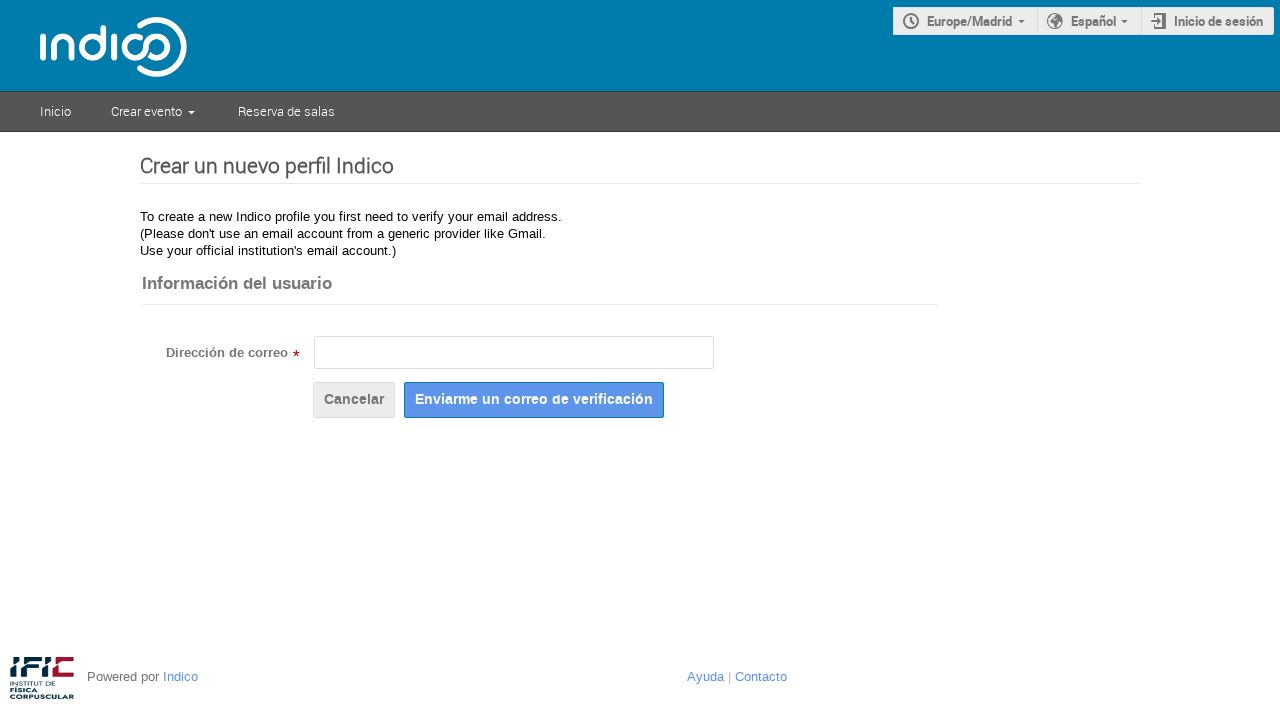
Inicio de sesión (1218, 21)
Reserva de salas (286, 111)
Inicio (55, 111)
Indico (180, 676)
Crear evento (146, 111)
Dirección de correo (227, 353)
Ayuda (705, 676)
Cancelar (354, 399)
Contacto (761, 676)
